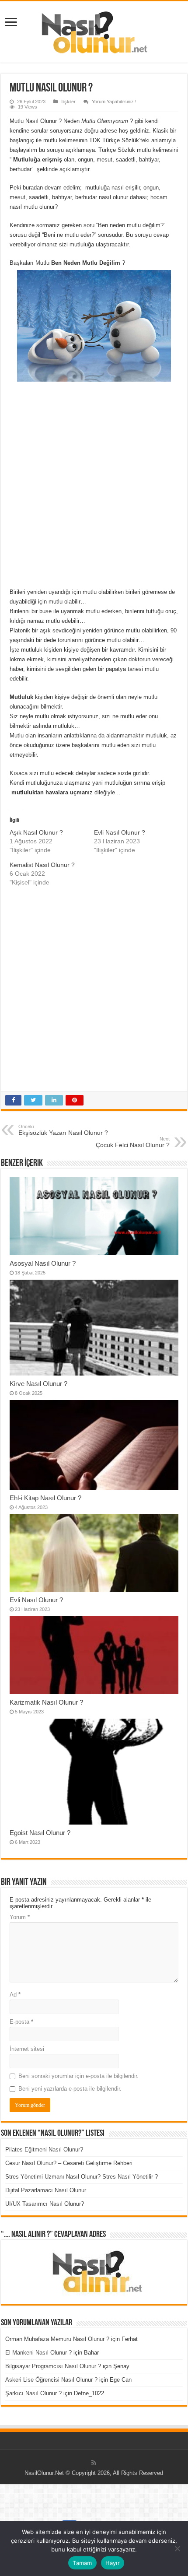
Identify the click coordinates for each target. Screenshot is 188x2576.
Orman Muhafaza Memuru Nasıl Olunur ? (57, 2339)
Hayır (113, 2563)
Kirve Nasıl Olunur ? (38, 1384)
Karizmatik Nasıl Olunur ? (46, 1702)
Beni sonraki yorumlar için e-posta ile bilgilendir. (78, 2076)
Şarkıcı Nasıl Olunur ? (33, 2393)
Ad (15, 1995)
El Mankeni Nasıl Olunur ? (38, 2353)
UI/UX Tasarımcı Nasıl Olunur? (45, 2204)
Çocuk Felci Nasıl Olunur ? (133, 1142)
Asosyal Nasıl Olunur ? (43, 1263)
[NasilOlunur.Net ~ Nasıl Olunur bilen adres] (94, 30)
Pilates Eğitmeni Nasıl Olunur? (44, 2150)
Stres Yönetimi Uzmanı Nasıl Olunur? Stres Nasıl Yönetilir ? (82, 2177)
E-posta (21, 2022)
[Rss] (94, 2463)
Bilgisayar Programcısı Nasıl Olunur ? (53, 2366)
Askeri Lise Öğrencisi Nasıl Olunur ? (51, 2380)
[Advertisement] (94, 484)
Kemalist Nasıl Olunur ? (42, 865)
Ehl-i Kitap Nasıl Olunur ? (45, 1498)
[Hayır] (177, 2548)
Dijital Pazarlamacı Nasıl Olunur (46, 2190)
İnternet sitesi (27, 2049)
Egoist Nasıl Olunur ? (40, 1833)
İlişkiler (68, 102)
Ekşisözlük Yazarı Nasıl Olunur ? (63, 1130)
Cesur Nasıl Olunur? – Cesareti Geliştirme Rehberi (69, 2163)
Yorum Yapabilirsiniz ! (114, 102)
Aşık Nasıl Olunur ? (36, 832)
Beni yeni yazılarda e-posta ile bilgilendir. (70, 2089)
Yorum (20, 1917)
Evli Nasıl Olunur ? (120, 832)
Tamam (82, 2563)
